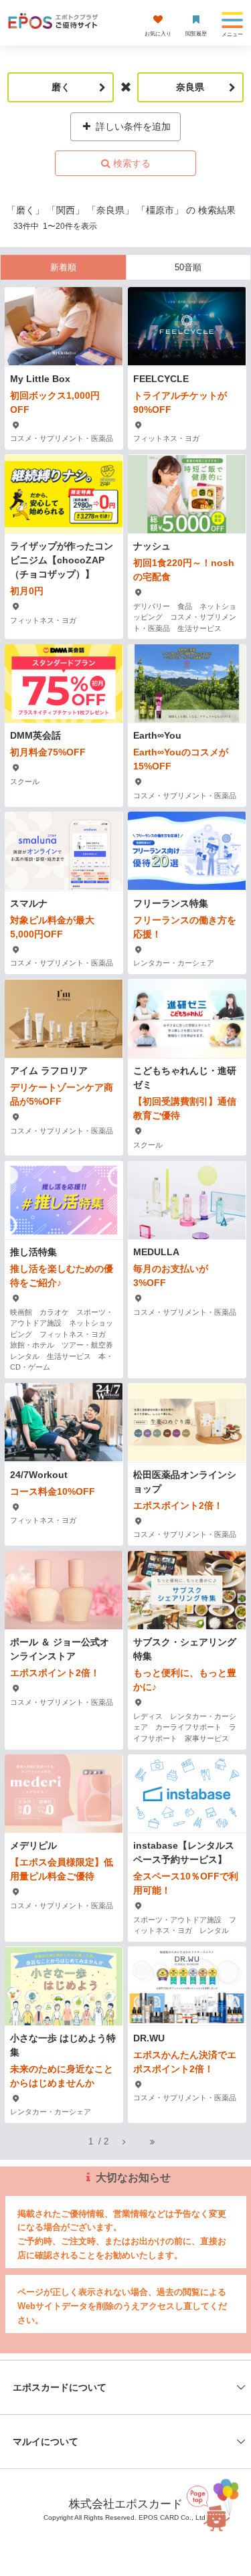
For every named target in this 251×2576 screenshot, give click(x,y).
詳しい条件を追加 (132, 126)
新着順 (63, 267)
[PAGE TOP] (218, 2508)
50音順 (188, 267)
